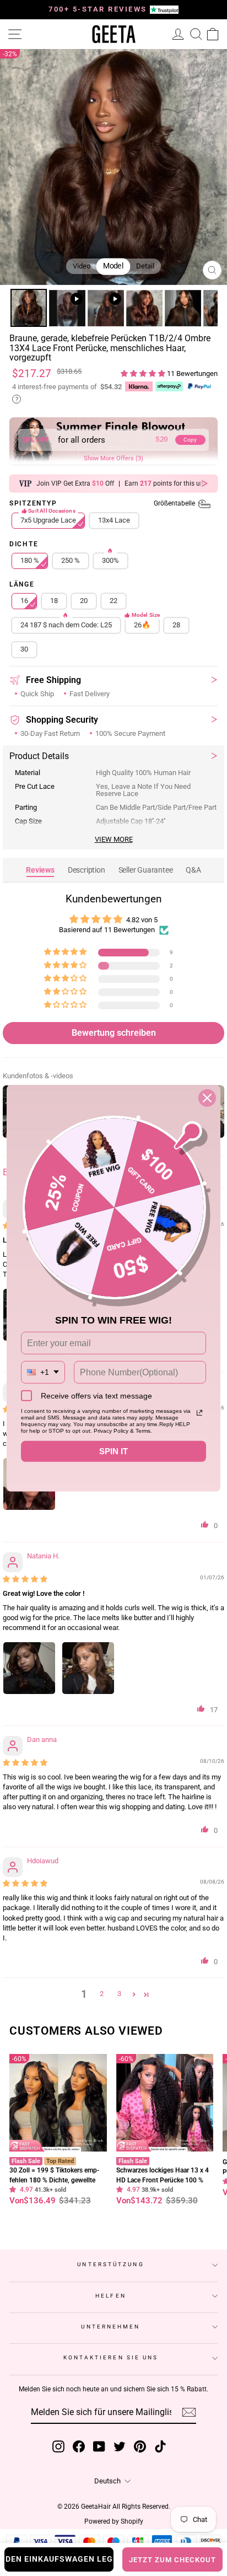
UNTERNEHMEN (110, 2327)
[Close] (207, 1098)
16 (24, 601)
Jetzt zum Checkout (172, 2560)
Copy (190, 440)
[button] (144, 373)
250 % (71, 560)
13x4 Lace (114, 520)
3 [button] (119, 1994)
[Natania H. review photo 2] (88, 1668)
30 (24, 649)
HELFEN (111, 2296)
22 (113, 601)
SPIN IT (113, 1451)
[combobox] (43, 1372)
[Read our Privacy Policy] (199, 1413)
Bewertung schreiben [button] (114, 1033)
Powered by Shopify (114, 2521)
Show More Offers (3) (113, 458)
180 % (30, 560)
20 (84, 601)
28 (176, 625)
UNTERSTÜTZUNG (110, 2264)
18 (54, 601)
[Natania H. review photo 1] (29, 1668)
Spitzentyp (103, 504)
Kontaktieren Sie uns (111, 2357)
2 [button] (102, 1994)
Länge (22, 585)
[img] (25, 1579)
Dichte (24, 545)
